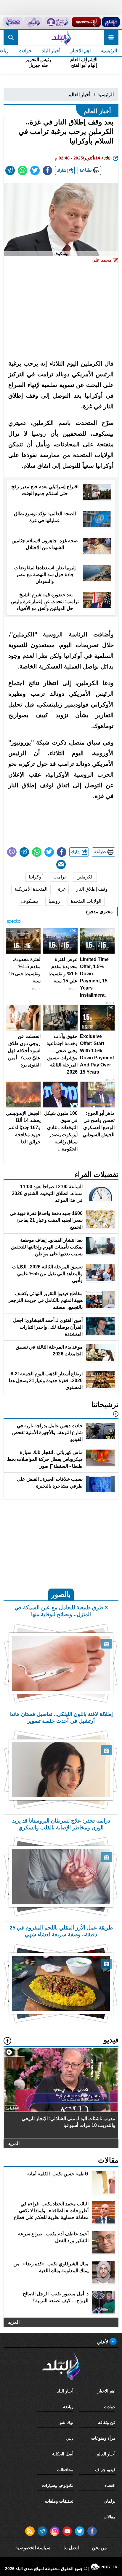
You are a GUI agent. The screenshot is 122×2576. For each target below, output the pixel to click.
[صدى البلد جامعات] (57, 22)
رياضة (68, 2407)
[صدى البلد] (61, 37)
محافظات (65, 2470)
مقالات (110, 2517)
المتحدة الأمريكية (31, 889)
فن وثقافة (107, 2422)
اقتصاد (110, 2485)
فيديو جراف (105, 2470)
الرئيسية (109, 51)
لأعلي (103, 2342)
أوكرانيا (36, 877)
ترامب (60, 877)
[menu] (111, 37)
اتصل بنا (71, 2548)
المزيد (14, 2143)
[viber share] (12, 852)
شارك (62, 170)
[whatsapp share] (23, 170)
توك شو (67, 2422)
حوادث (25, 51)
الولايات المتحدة (86, 901)
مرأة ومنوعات (103, 2438)
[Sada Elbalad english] (13, 22)
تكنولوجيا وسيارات (58, 2485)
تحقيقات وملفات (59, 2501)
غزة (62, 889)
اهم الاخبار (81, 51)
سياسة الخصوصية (33, 2548)
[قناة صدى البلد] (111, 22)
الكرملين (85, 877)
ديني (70, 2438)
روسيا (54, 901)
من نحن (99, 2548)
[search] (11, 37)
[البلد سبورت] (86, 22)
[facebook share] (47, 170)
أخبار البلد (51, 51)
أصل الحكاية (63, 2454)
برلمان (110, 2501)
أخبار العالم (79, 95)
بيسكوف (29, 901)
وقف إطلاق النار (92, 889)
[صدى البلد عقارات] (33, 22)
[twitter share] (35, 170)
